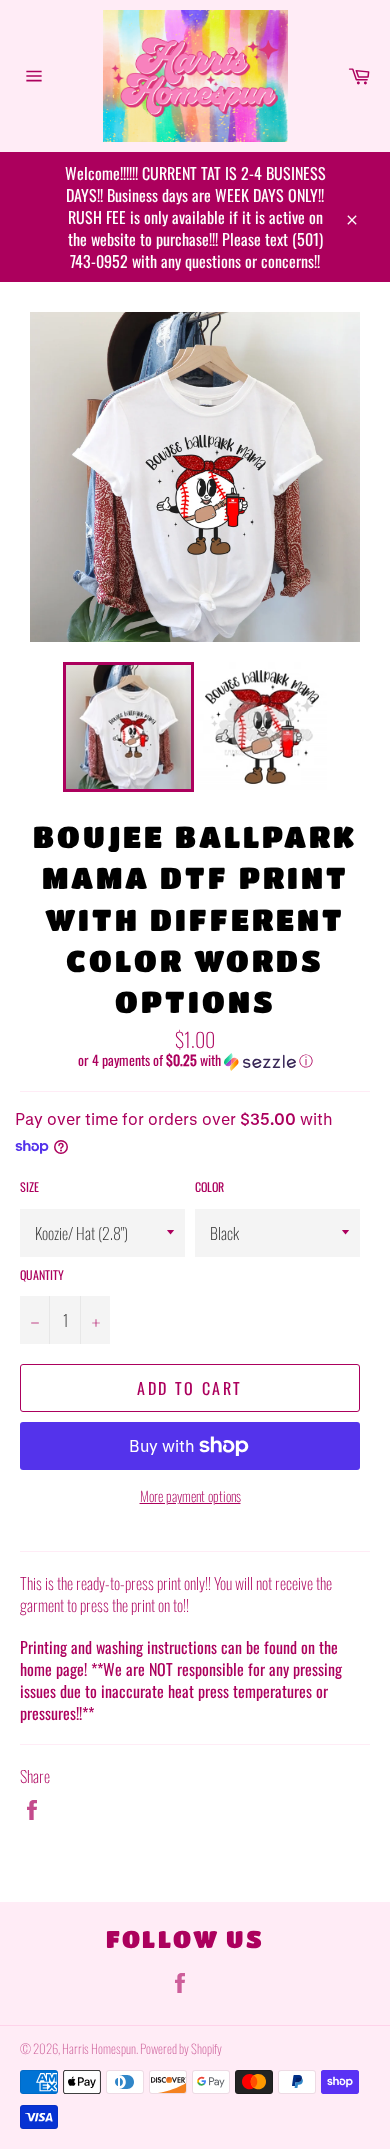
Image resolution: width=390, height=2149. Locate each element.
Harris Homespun (99, 2048)
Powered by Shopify (181, 2048)
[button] (195, 1060)
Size (29, 1187)
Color (209, 1187)
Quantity (42, 1275)
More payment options (190, 1495)
